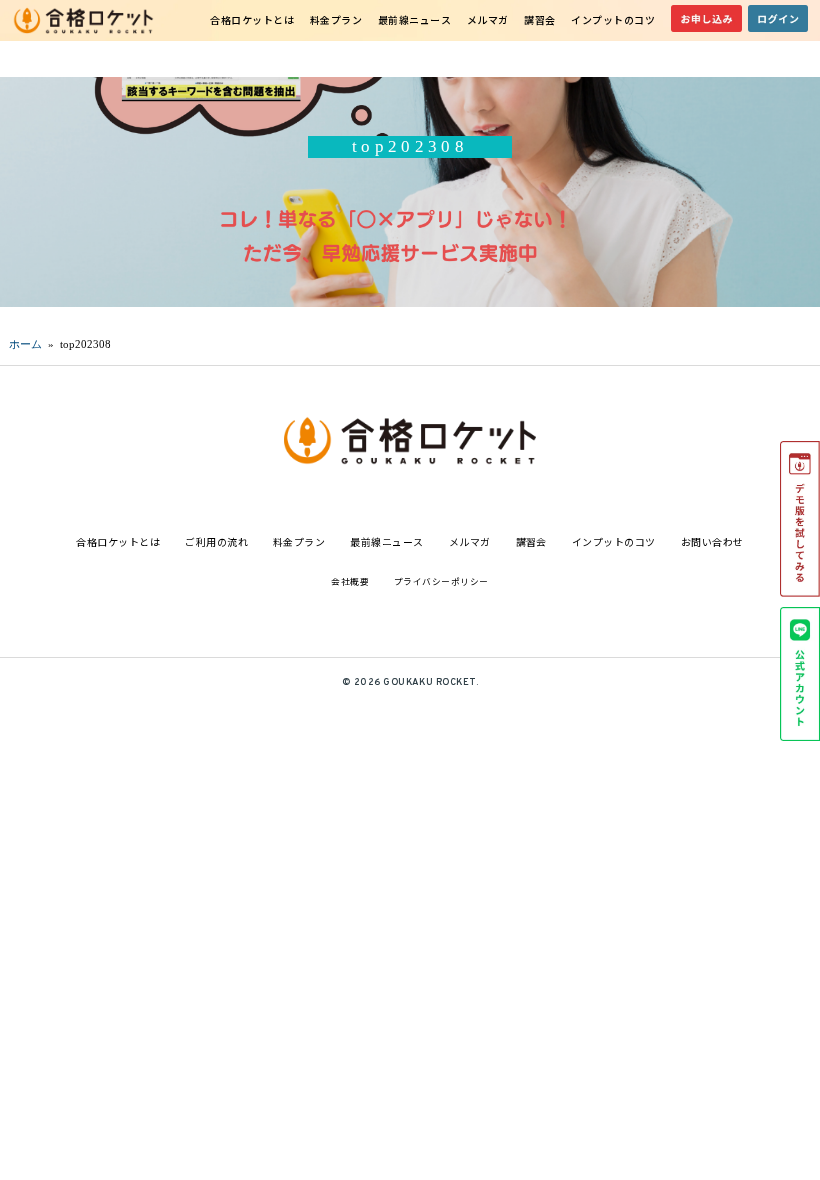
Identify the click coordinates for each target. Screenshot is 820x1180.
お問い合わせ (712, 541)
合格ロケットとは (252, 19)
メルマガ (488, 19)
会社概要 (350, 581)
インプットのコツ (613, 19)
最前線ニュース (414, 19)
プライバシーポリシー (441, 581)
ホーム (25, 344)
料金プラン (336, 19)
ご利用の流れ (216, 541)
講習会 (540, 19)
